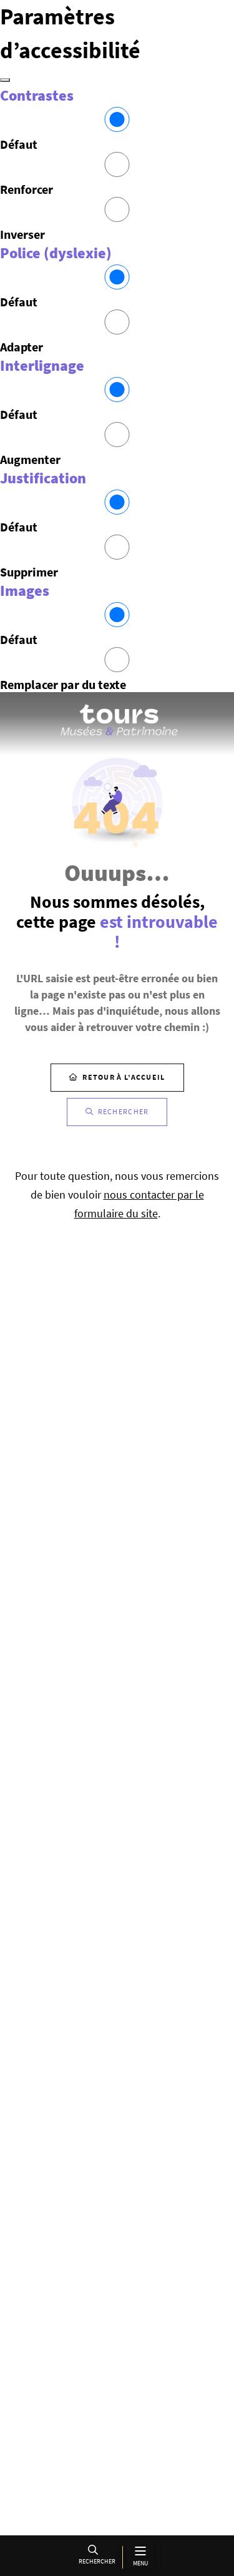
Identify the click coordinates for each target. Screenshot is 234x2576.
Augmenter (30, 459)
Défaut (19, 144)
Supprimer (29, 572)
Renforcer (27, 189)
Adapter (22, 347)
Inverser (22, 234)
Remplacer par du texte (63, 684)
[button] (95, 2557)
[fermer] (5, 80)
